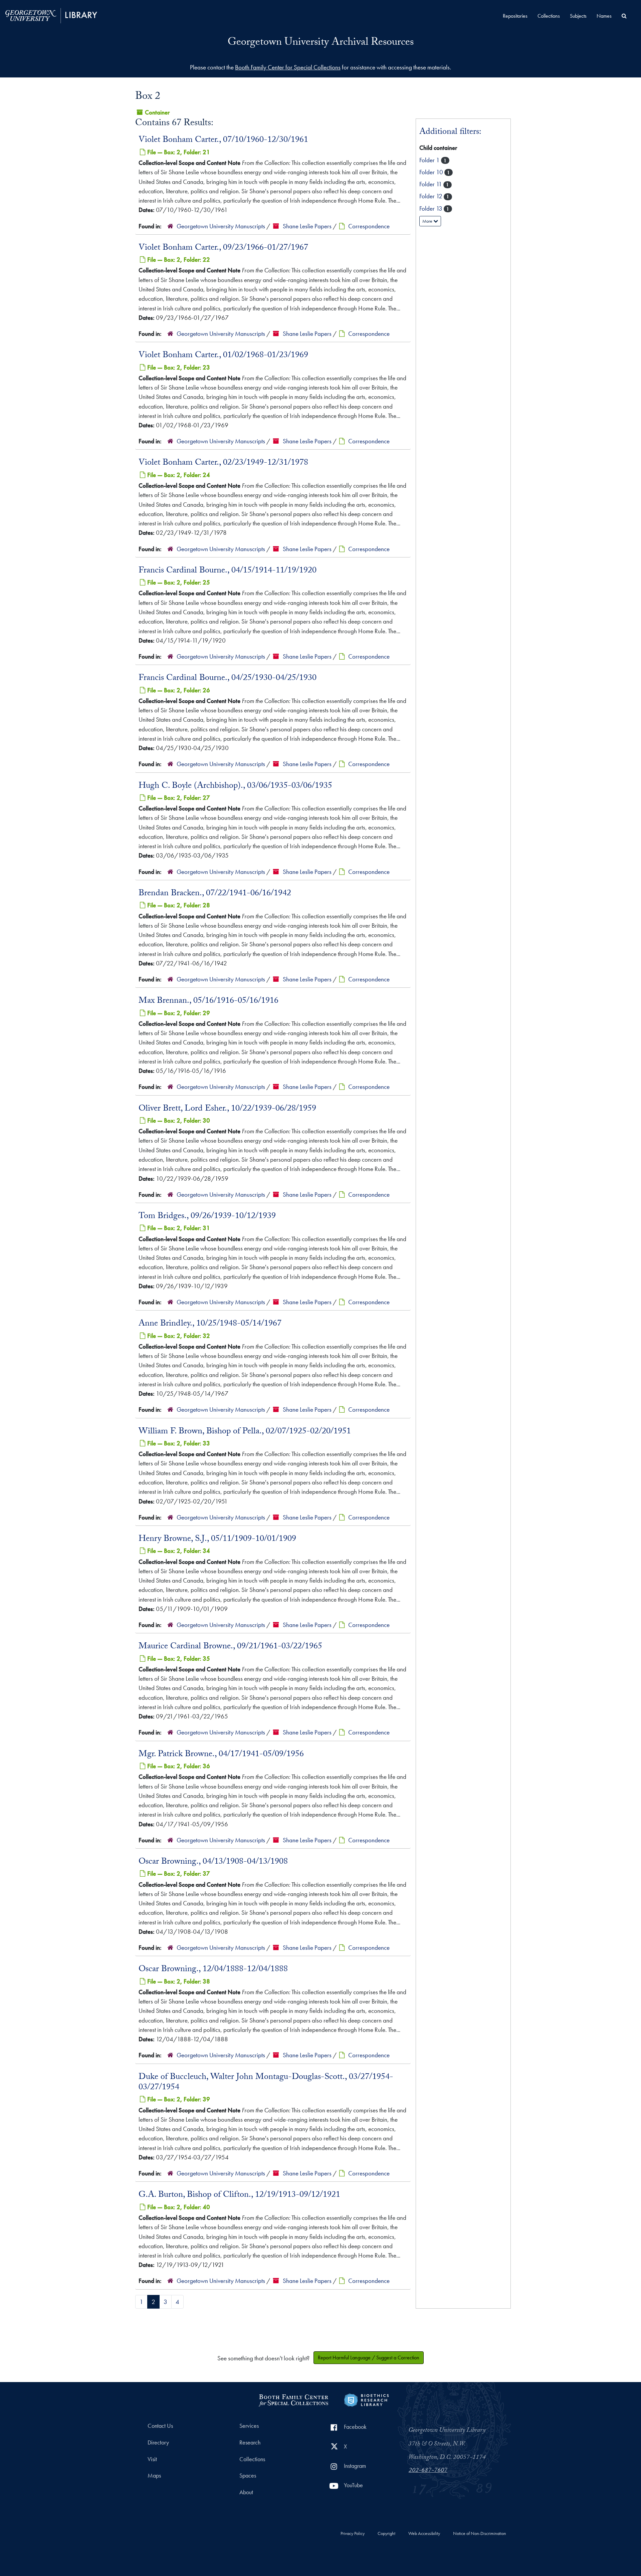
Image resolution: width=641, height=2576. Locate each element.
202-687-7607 (428, 2471)
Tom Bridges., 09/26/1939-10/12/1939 (207, 1217)
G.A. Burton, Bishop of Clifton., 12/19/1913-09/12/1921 (239, 2195)
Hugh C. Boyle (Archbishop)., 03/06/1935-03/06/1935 (235, 786)
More (428, 221)
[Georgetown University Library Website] (51, 15)
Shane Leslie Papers (307, 226)
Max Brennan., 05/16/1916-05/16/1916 (208, 1001)
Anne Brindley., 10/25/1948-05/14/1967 (210, 1324)
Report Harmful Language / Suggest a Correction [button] (369, 2358)
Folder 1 (430, 160)
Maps (154, 2476)
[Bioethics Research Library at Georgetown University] (366, 2399)
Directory (158, 2442)
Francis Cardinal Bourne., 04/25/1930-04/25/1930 (228, 679)
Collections (549, 16)
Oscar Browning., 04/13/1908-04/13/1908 (213, 1862)
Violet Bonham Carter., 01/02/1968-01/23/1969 (223, 356)
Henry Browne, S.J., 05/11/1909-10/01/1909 (217, 1540)
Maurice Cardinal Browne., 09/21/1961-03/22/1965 (230, 1647)
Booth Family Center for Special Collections (288, 67)
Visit (152, 2459)
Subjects (578, 16)
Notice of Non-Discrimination (480, 2534)
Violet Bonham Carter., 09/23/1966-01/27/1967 (223, 248)
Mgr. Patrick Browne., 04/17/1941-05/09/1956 (221, 1755)
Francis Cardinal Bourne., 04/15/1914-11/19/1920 (228, 571)
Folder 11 (431, 184)
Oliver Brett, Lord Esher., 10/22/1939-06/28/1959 (227, 1109)
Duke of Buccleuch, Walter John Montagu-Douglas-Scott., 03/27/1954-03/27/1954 (266, 2083)
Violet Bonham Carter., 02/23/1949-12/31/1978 (223, 463)
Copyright (386, 2534)
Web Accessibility (424, 2534)
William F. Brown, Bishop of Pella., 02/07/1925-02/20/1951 (245, 1432)
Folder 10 (432, 172)
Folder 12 (432, 196)
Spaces (248, 2476)
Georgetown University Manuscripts (221, 226)
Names (604, 16)
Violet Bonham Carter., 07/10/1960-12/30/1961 (223, 141)
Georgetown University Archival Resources (321, 43)
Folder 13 (432, 208)
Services (249, 2426)
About (246, 2492)
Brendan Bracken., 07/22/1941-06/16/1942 (215, 894)
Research (250, 2442)
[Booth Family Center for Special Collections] (293, 2399)
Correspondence (369, 226)
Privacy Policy (353, 2534)
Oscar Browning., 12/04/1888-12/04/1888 (213, 1970)
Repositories (515, 16)
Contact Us (160, 2426)
